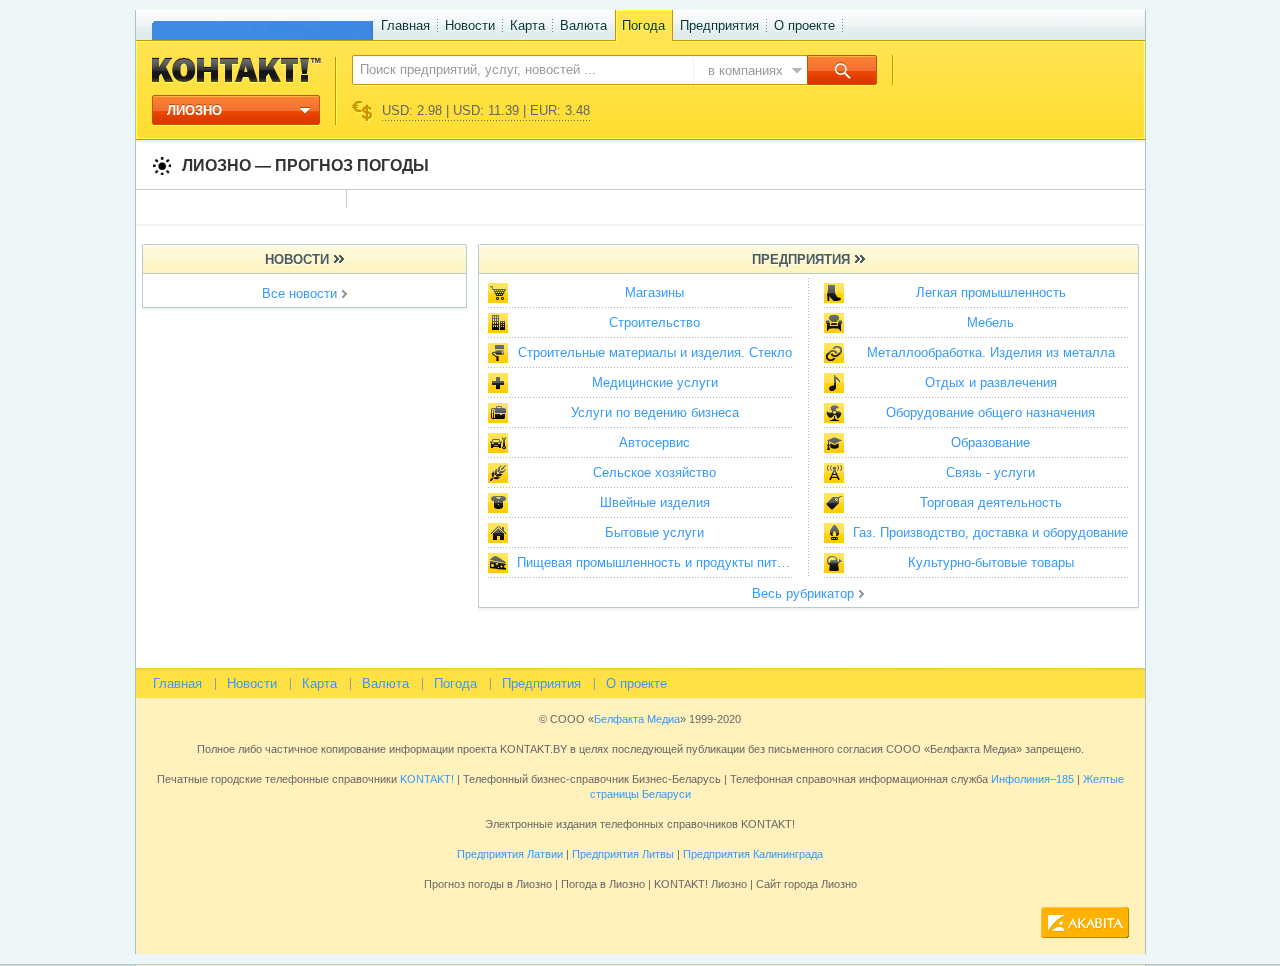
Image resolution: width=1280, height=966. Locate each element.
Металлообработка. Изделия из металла (991, 352)
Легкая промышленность (991, 292)
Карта (527, 25)
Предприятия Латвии (510, 854)
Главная (405, 25)
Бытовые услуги (654, 532)
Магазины (654, 292)
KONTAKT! (425, 779)
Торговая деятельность (991, 502)
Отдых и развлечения (991, 382)
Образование (990, 442)
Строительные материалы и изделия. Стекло (655, 352)
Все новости (299, 293)
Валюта (583, 25)
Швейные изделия (655, 502)
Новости (470, 25)
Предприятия (719, 25)
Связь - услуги (990, 472)
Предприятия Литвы (623, 854)
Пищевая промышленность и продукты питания (659, 562)
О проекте (804, 25)
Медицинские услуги (655, 382)
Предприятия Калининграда (753, 854)
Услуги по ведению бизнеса (655, 412)
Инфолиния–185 (1032, 779)
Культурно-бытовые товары (991, 562)
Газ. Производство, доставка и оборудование (990, 532)
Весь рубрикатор (803, 593)
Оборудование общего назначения (990, 412)
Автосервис (654, 442)
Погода (643, 25)
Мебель (990, 322)
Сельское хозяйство (654, 472)
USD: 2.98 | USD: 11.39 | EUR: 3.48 (486, 110)
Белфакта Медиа (637, 719)
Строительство (654, 322)
